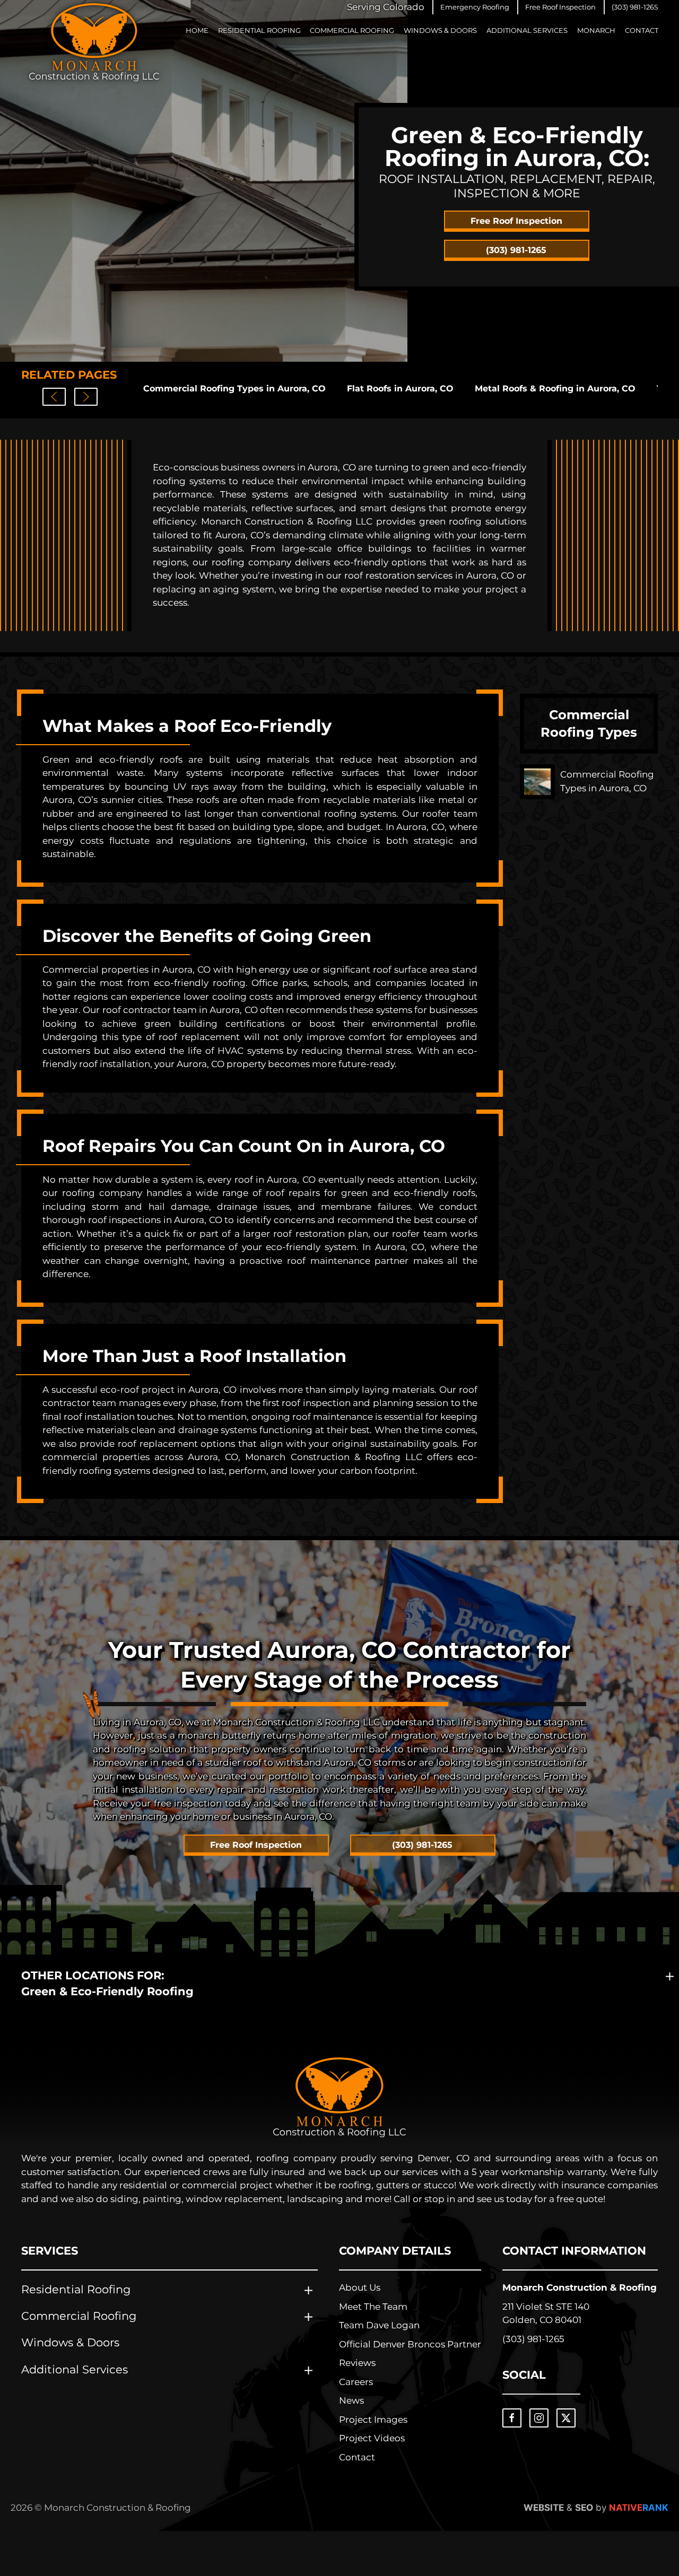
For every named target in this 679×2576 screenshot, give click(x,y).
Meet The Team (373, 2307)
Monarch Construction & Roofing (580, 2287)
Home (197, 30)
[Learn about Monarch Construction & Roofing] (339, 2097)
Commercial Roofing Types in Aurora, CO (234, 388)
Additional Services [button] (527, 30)
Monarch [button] (596, 30)
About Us (360, 2287)
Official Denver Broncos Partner (410, 2344)
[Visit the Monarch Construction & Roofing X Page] (566, 2418)
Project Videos (372, 2438)
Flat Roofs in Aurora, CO (400, 388)
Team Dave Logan (379, 2325)
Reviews (357, 2363)
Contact (642, 30)
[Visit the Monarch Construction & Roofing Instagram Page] (539, 2418)
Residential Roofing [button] (259, 30)
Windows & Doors (440, 30)
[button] (475, 7)
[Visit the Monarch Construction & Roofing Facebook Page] (512, 2418)
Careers (356, 2382)
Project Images (373, 2420)
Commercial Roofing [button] (352, 30)
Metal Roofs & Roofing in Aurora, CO (555, 388)
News (351, 2400)
